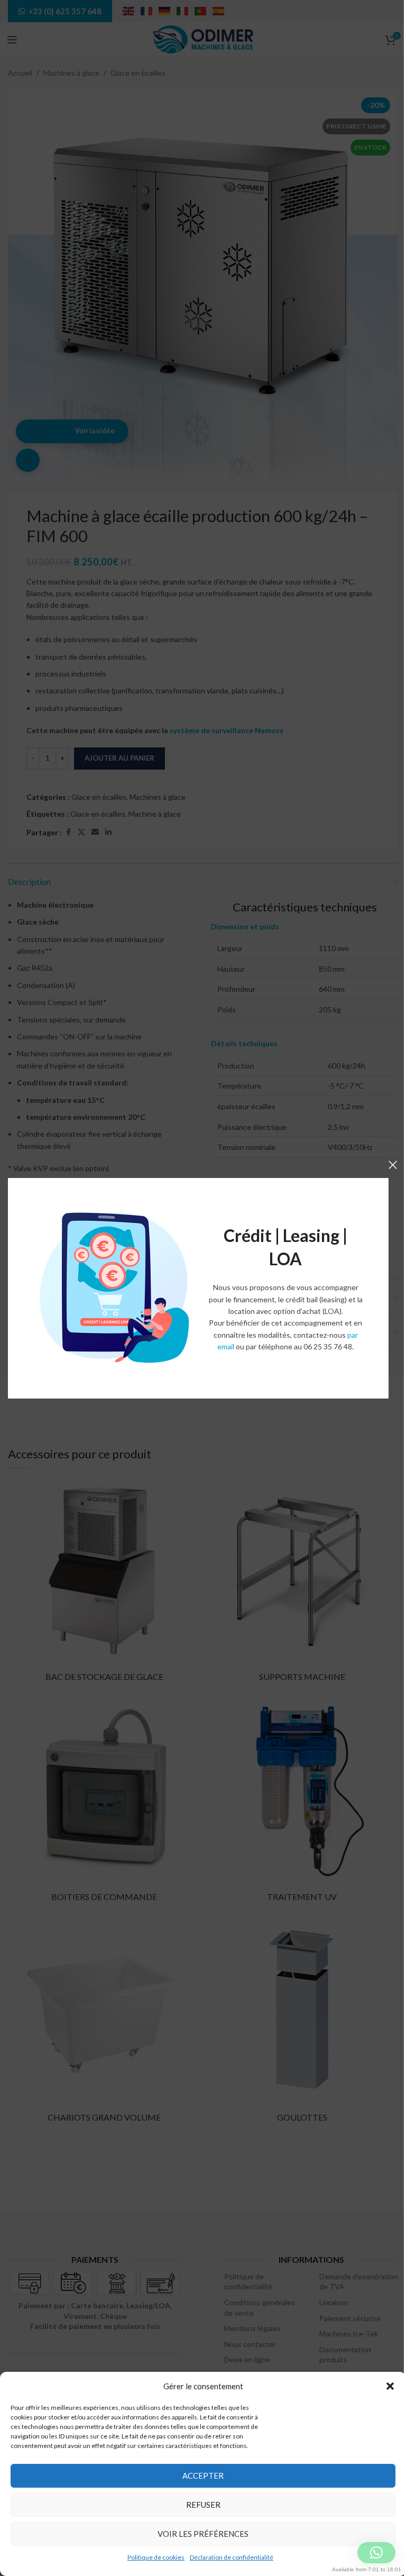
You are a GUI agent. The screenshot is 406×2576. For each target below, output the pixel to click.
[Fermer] (393, 1165)
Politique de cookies (156, 2557)
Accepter (203, 2475)
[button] (390, 2386)
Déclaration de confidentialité (232, 2557)
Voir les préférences (203, 2534)
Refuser (203, 2505)
